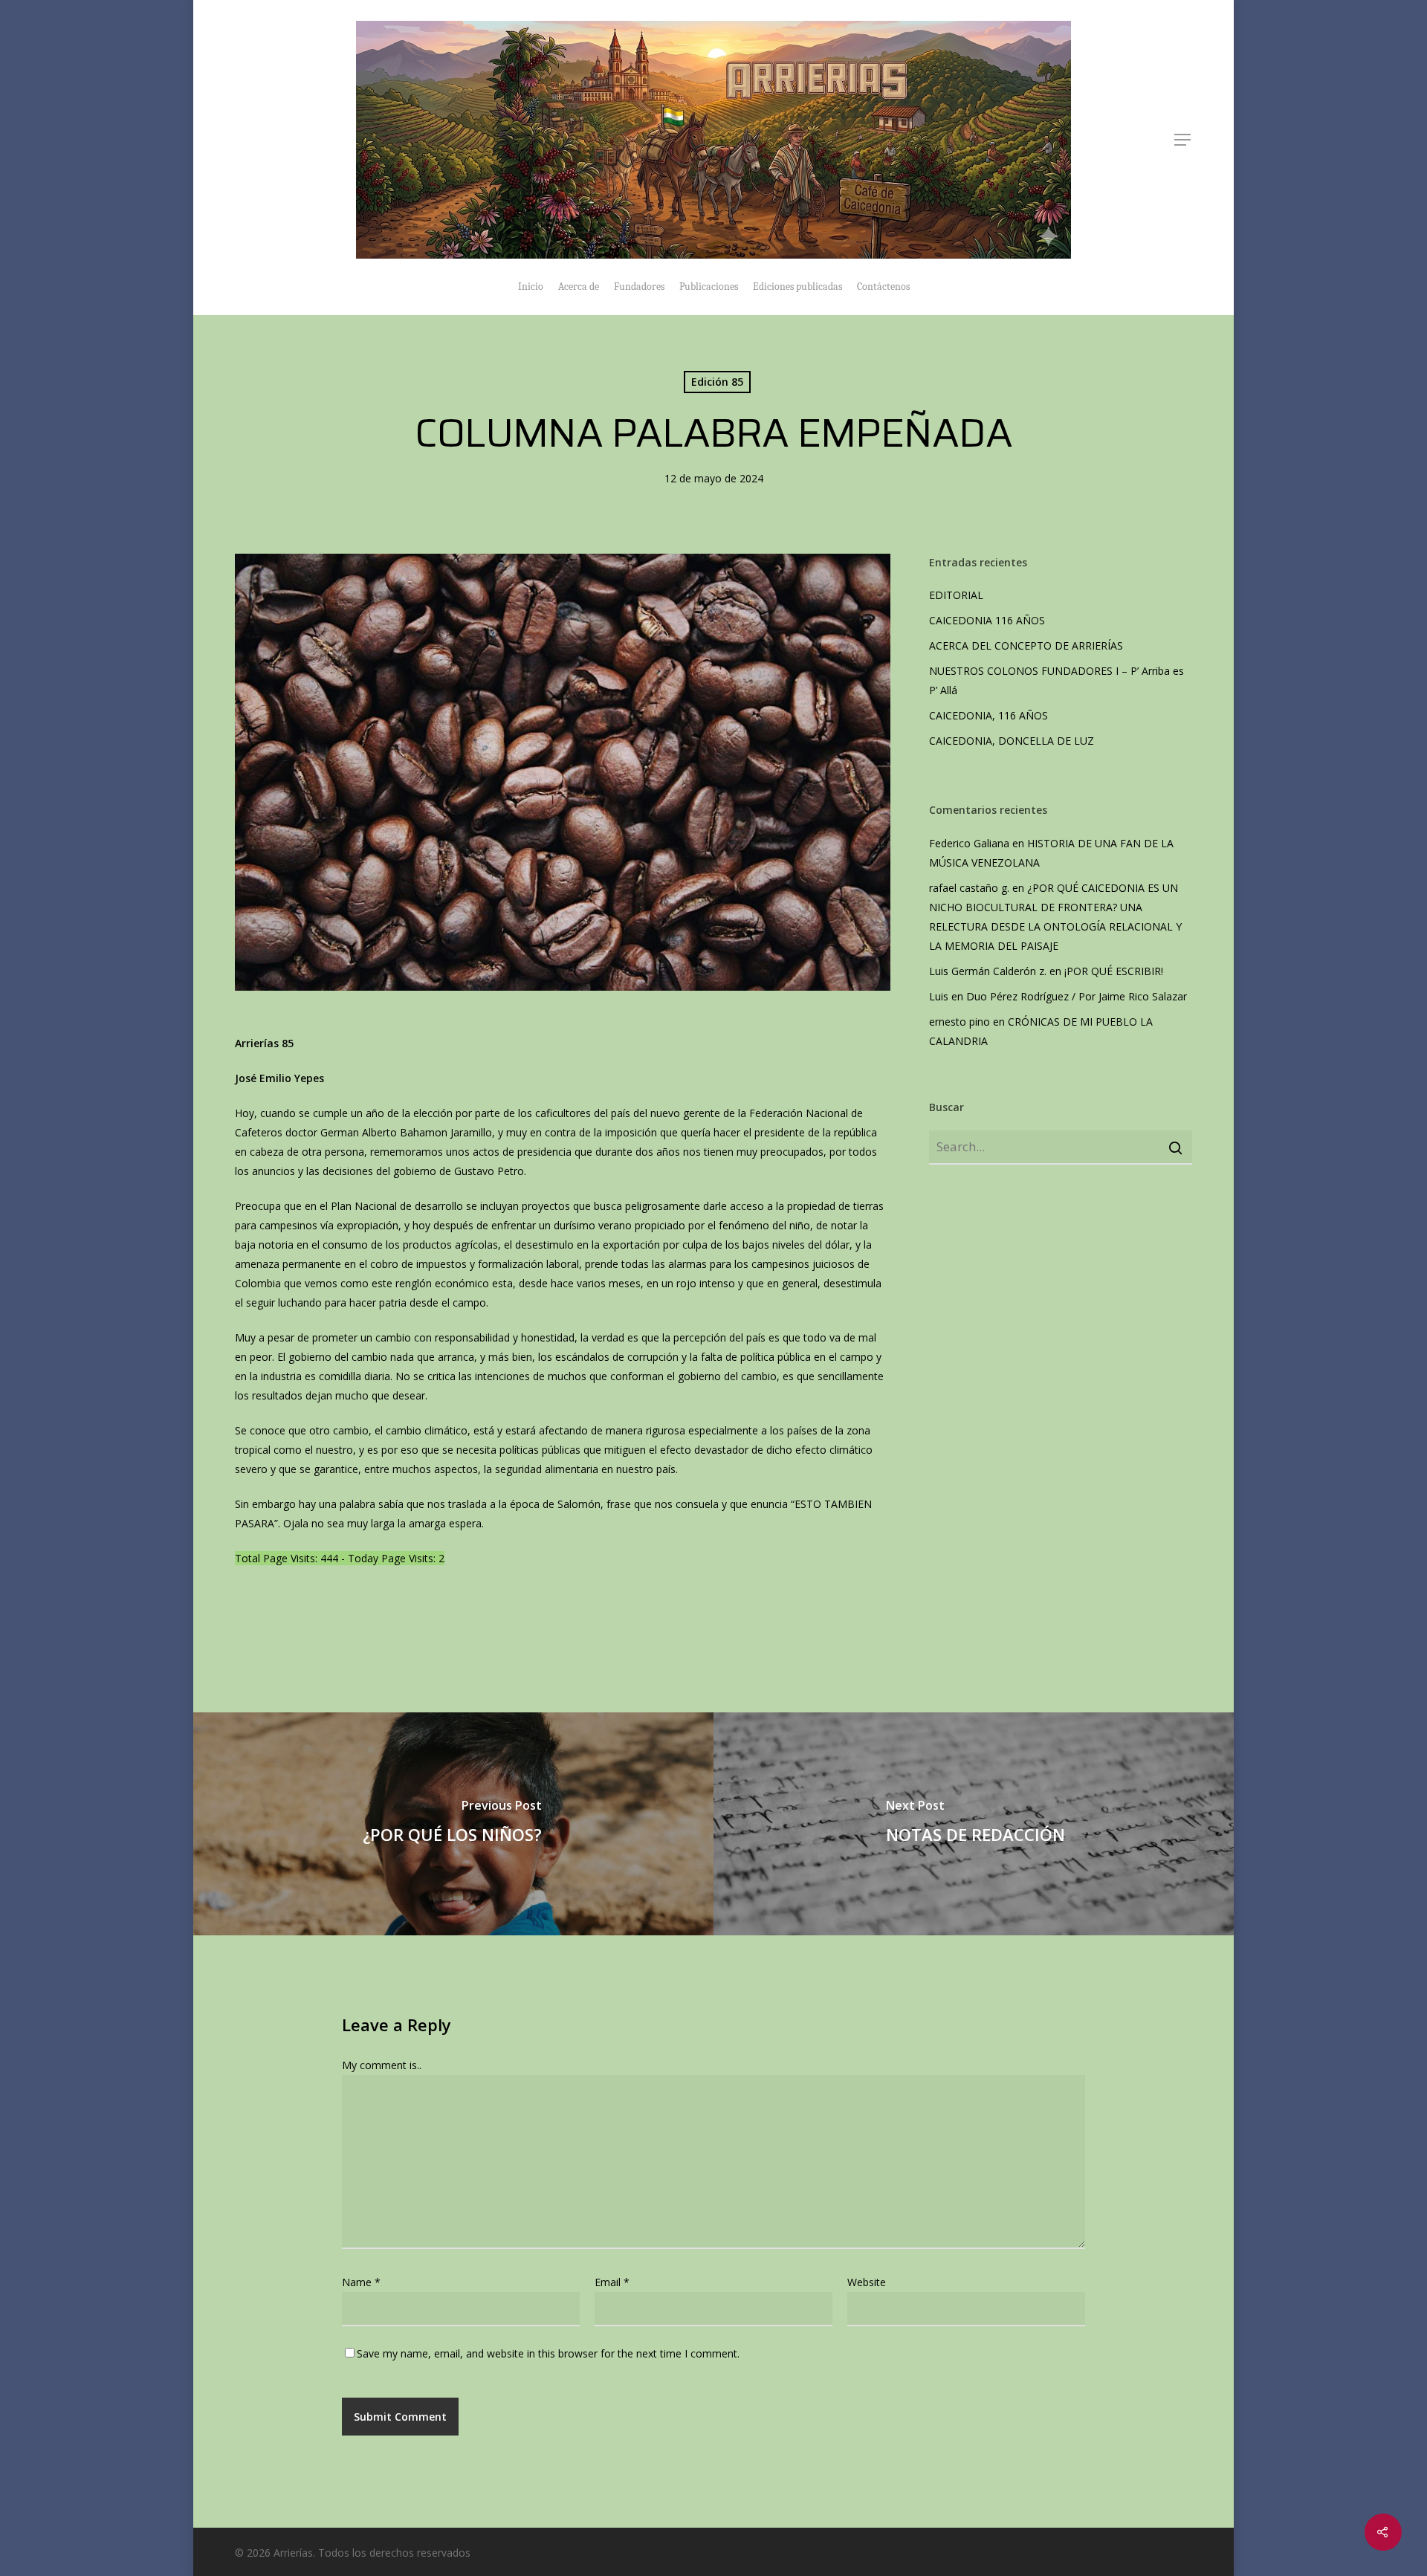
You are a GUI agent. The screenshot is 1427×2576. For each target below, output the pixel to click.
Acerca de (579, 287)
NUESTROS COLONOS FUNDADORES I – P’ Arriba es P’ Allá (1057, 680)
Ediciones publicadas (797, 287)
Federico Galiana (969, 843)
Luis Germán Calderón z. (988, 971)
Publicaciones (709, 287)
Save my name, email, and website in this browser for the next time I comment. (548, 2353)
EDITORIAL (956, 595)
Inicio (531, 287)
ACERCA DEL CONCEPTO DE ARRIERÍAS (1028, 645)
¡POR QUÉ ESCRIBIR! (1114, 971)
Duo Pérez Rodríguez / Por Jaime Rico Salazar (1077, 996)
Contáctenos (883, 287)
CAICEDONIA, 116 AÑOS (988, 715)
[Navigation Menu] (1183, 140)
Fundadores (639, 287)
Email (612, 2282)
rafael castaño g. (969, 888)
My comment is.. (382, 2065)
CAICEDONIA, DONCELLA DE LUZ (1012, 741)
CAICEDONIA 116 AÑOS (987, 620)
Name (361, 2282)
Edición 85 (717, 382)
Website (867, 2282)
